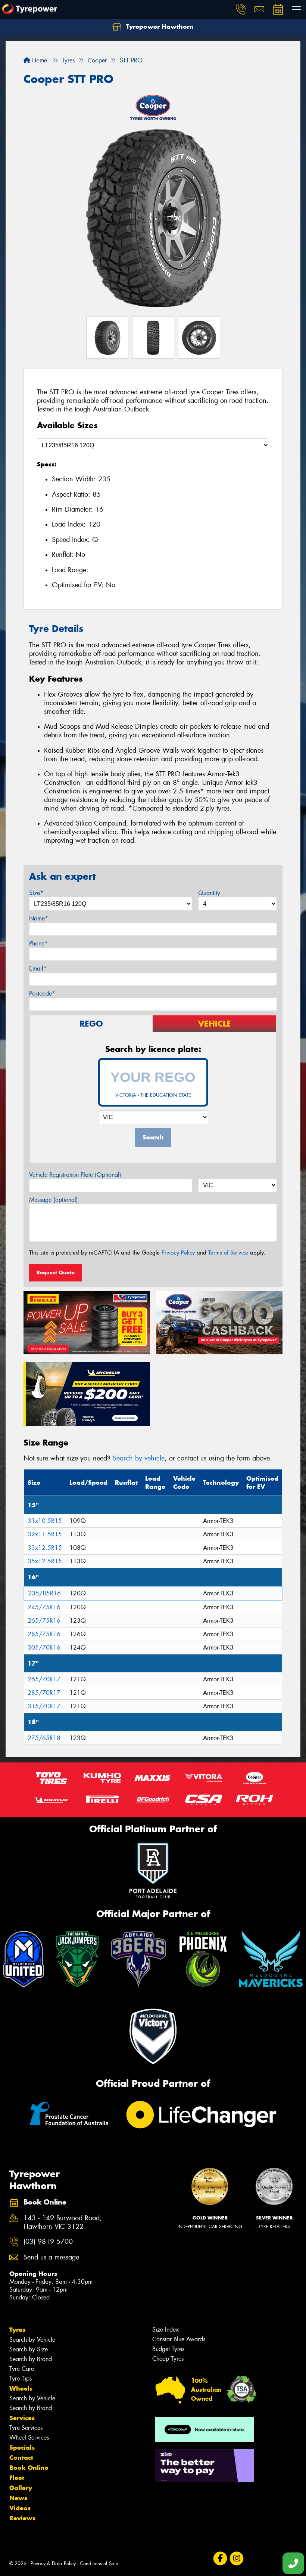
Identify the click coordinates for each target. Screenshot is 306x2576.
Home (39, 60)
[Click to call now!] (241, 9)
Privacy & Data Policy (53, 2563)
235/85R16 (44, 1593)
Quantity (209, 893)
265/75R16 (44, 1621)
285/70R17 (44, 1693)
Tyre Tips (21, 2378)
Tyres (17, 2330)
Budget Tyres (168, 2349)
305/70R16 (44, 1648)
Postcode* (42, 994)
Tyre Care (22, 2369)
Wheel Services (29, 2438)
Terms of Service (228, 1253)
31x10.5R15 (45, 1521)
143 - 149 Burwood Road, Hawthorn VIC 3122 (63, 2222)
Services (22, 2418)
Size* (36, 893)
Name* (39, 918)
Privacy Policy (178, 1253)
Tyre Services (26, 2428)
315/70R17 (44, 1706)
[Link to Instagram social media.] (236, 2558)
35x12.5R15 (45, 1561)
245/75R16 (44, 1607)
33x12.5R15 (45, 1548)
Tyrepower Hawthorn (159, 27)
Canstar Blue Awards (179, 2339)
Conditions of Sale (99, 2563)
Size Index (166, 2330)
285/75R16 (44, 1634)
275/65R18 (44, 1738)
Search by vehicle (139, 1458)
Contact (21, 2458)
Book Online (29, 2468)
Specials (22, 2447)
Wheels (21, 2388)
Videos (20, 2508)
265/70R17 (44, 1679)
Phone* (38, 943)
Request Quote (56, 1272)
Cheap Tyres (168, 2359)
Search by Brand (31, 2359)
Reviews (22, 2518)
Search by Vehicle (32, 2340)
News (18, 2498)
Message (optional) (54, 1200)
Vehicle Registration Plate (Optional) (75, 1175)
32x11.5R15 (45, 1534)
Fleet (17, 2478)
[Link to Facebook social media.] (220, 2558)
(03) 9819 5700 (48, 2242)
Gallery (21, 2488)
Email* (38, 968)
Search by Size (29, 2349)
